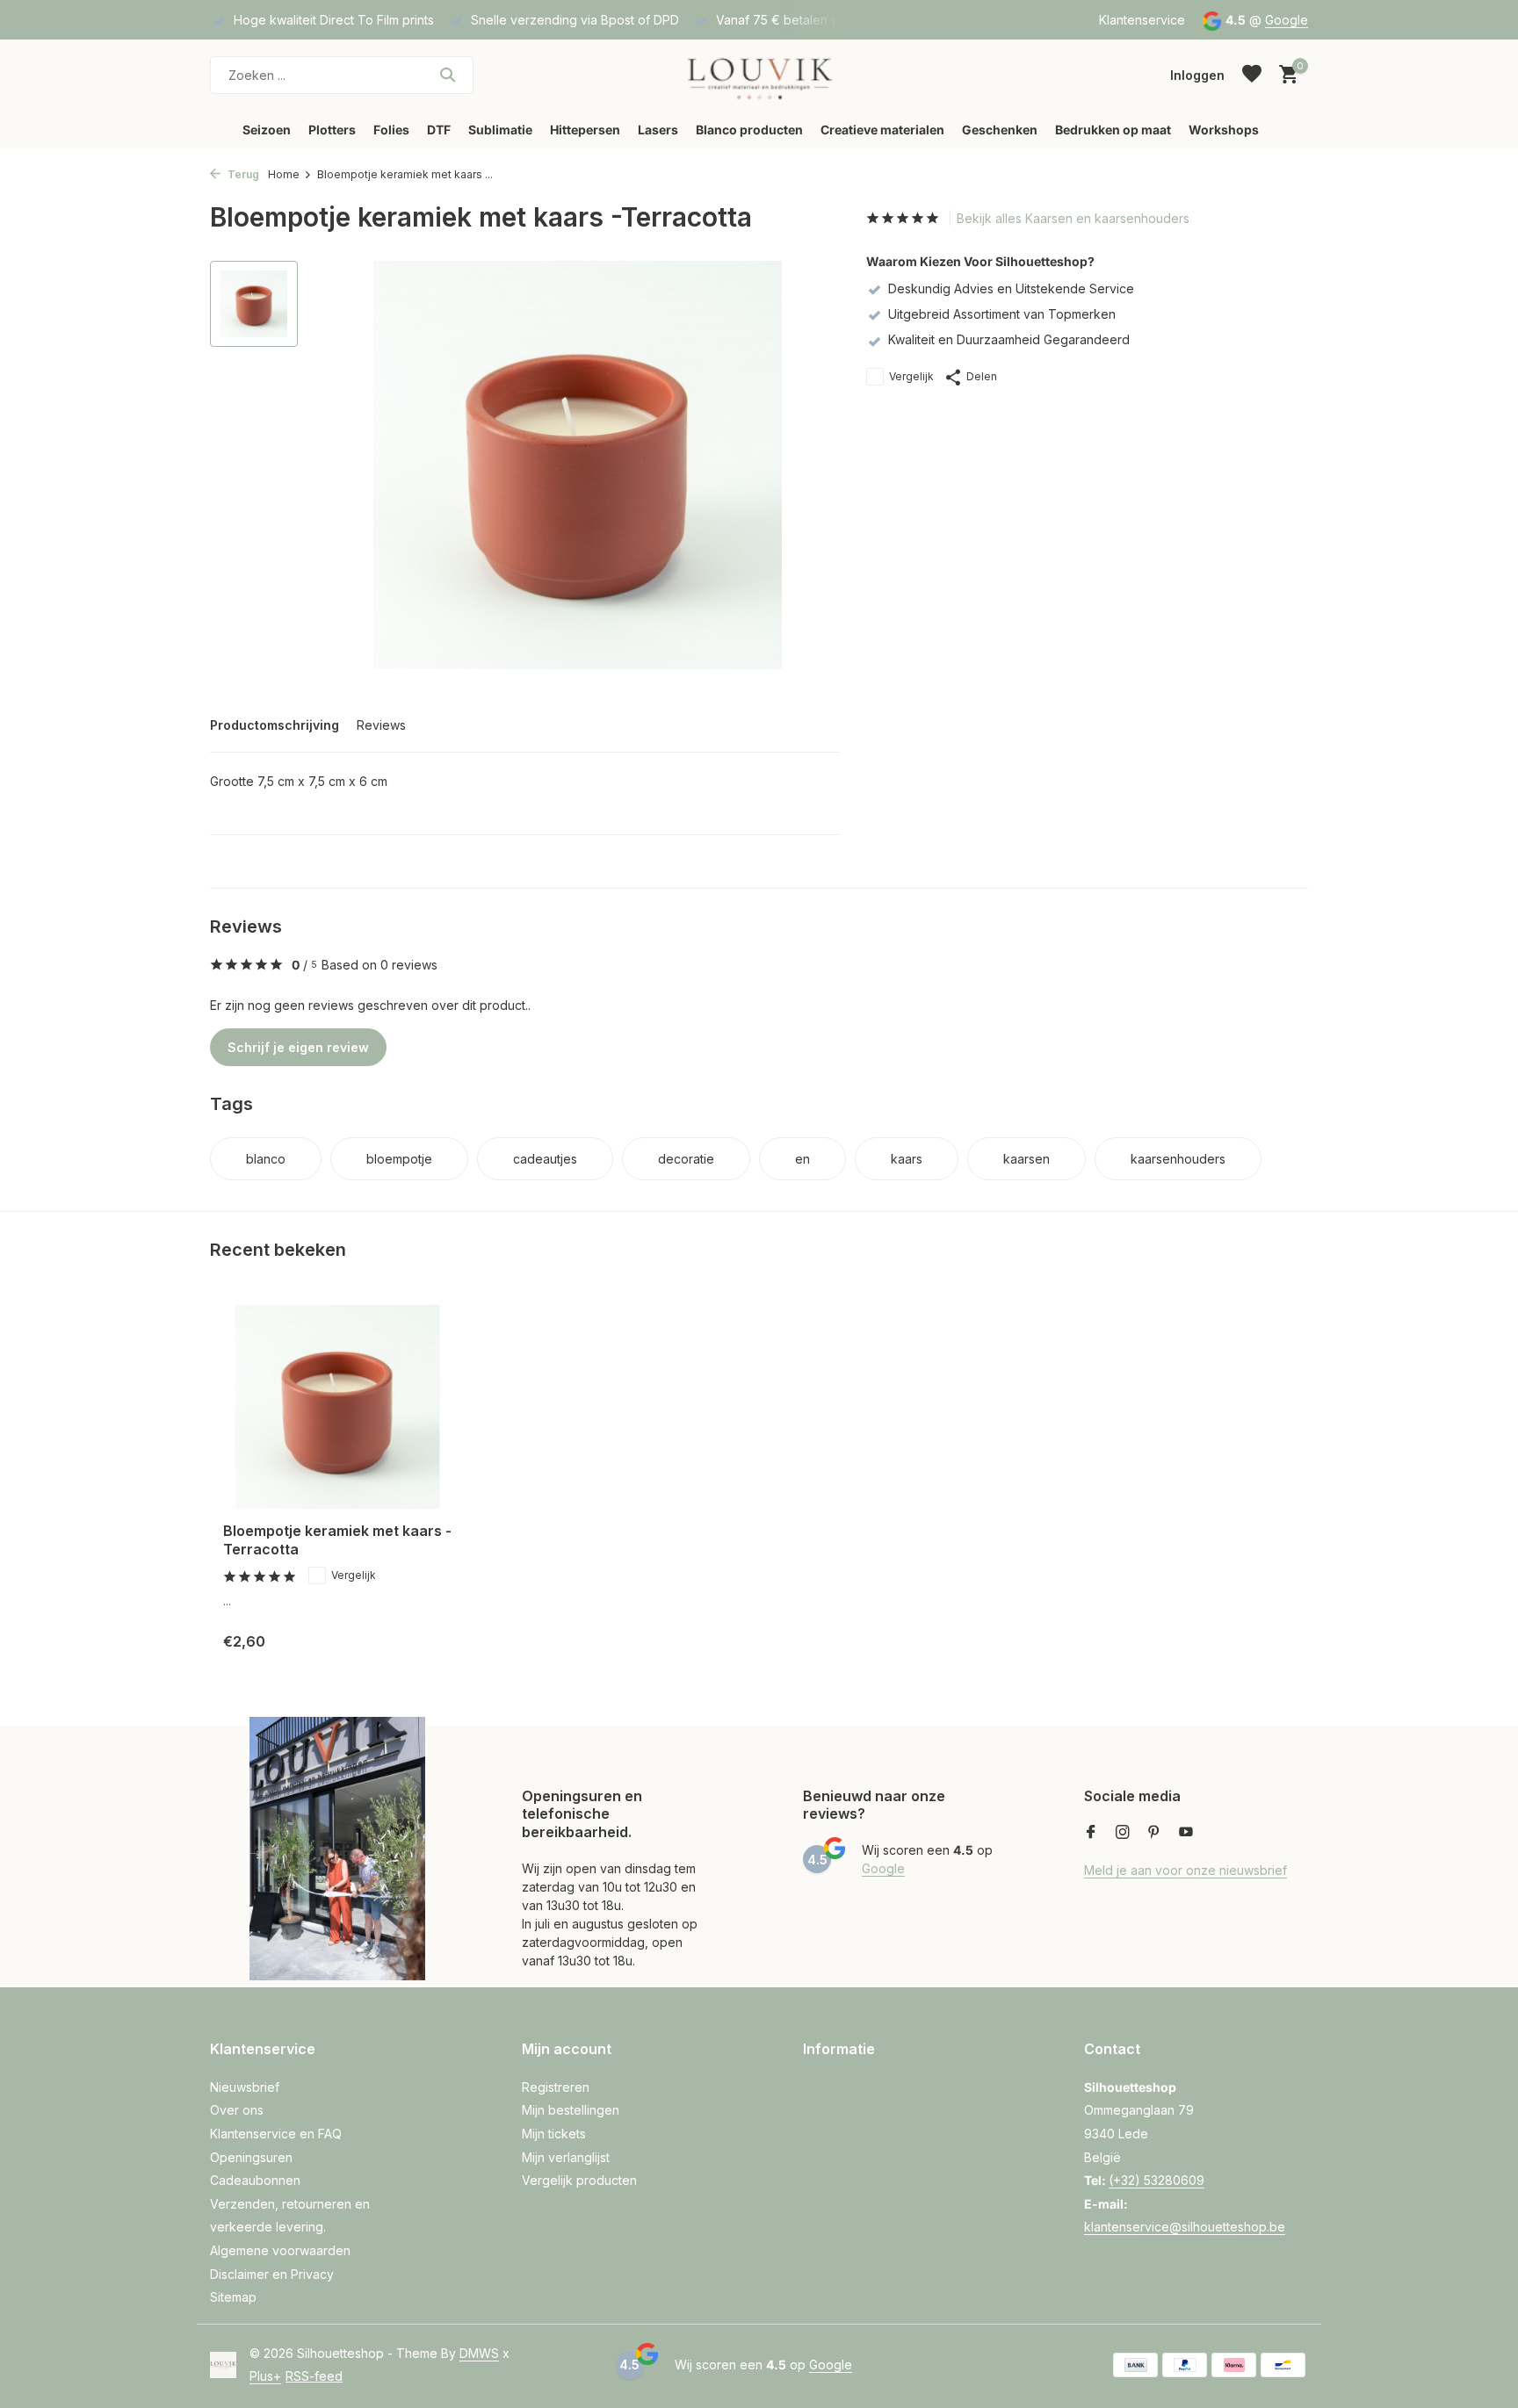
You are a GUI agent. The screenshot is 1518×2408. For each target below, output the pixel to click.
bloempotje (399, 1159)
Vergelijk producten (579, 2180)
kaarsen (1026, 1159)
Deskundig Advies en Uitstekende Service (1011, 288)
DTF (439, 130)
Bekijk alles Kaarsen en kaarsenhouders (1073, 218)
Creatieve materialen (882, 130)
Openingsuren (251, 2157)
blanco (266, 1159)
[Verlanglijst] (1252, 75)
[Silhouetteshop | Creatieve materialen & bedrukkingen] (759, 75)
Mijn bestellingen (571, 2110)
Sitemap (233, 2297)
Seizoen (267, 130)
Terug (242, 174)
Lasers (658, 130)
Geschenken (1000, 130)
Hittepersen (585, 130)
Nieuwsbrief (245, 2087)
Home (284, 174)
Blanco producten (749, 130)
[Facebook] (1091, 1833)
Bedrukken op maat (1113, 130)
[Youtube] (1186, 1833)
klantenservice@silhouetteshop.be (1185, 2227)
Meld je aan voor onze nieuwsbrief (1185, 1870)
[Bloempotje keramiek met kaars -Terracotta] (337, 1407)
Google (1287, 20)
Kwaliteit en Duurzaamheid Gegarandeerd (1009, 339)
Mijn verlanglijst (566, 2157)
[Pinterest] (1154, 1833)
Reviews (381, 725)
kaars (907, 1159)
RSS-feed (314, 2376)
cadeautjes (545, 1159)
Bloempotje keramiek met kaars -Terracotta (337, 1540)
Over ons (237, 2110)
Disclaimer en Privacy (272, 2274)
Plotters (332, 130)
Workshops (1224, 130)
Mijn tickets (554, 2134)
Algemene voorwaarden (280, 2250)
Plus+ (265, 2376)
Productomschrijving (275, 725)
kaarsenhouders (1178, 1159)
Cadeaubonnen (255, 2180)
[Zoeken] (448, 75)
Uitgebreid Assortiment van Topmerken (1002, 314)
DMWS (479, 2353)
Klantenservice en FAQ (276, 2134)
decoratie (686, 1159)
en (802, 1159)
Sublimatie (500, 130)
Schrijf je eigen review (298, 1047)
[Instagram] (1123, 1833)
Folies (391, 130)
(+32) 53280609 (1157, 2180)
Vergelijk (911, 376)
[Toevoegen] (421, 1641)
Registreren (556, 2087)
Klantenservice (1142, 20)
